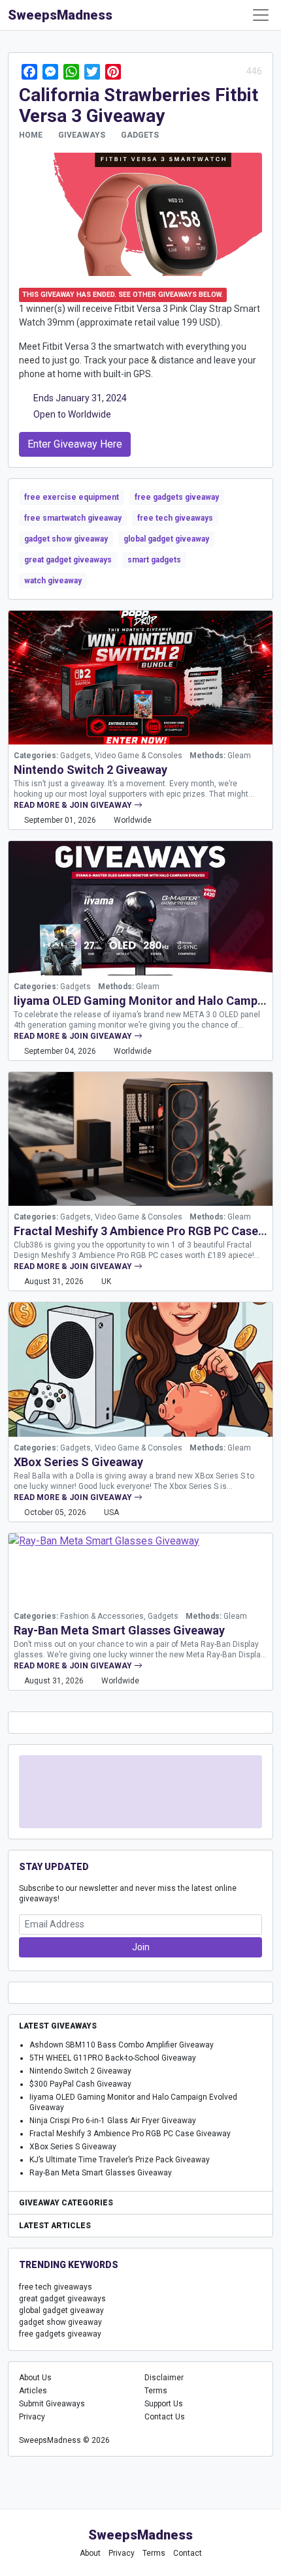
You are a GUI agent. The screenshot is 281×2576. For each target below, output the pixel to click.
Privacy (32, 2417)
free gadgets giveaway (177, 497)
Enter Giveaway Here (75, 444)
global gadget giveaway (166, 539)
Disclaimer (164, 2378)
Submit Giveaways (52, 2404)
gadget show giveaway (66, 539)
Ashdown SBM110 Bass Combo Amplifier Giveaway (122, 2045)
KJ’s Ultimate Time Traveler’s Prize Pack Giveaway (120, 2160)
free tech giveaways (175, 518)
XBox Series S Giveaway (78, 1462)
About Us (35, 2378)
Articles (33, 2391)
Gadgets (140, 135)
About (90, 2553)
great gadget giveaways (68, 560)
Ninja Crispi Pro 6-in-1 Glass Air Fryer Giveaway (113, 2121)
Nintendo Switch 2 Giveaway (91, 770)
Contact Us (165, 2417)
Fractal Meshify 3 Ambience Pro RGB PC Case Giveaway (130, 2134)
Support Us (164, 2404)
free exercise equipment (72, 497)
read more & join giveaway (74, 805)
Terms (156, 2391)
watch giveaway (53, 581)
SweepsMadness (60, 15)
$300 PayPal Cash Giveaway (80, 2084)
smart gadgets (154, 560)
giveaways (82, 135)
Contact (188, 2553)
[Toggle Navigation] (261, 15)
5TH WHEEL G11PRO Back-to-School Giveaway (113, 2058)
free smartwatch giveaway (73, 518)
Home (31, 135)
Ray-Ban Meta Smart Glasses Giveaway (119, 1630)
